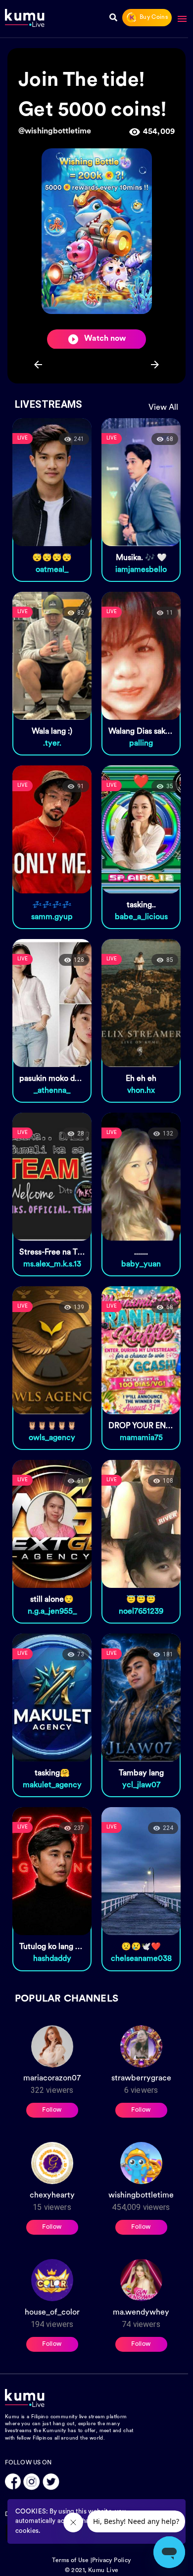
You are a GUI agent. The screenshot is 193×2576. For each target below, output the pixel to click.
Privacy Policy (112, 2561)
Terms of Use (70, 2561)
